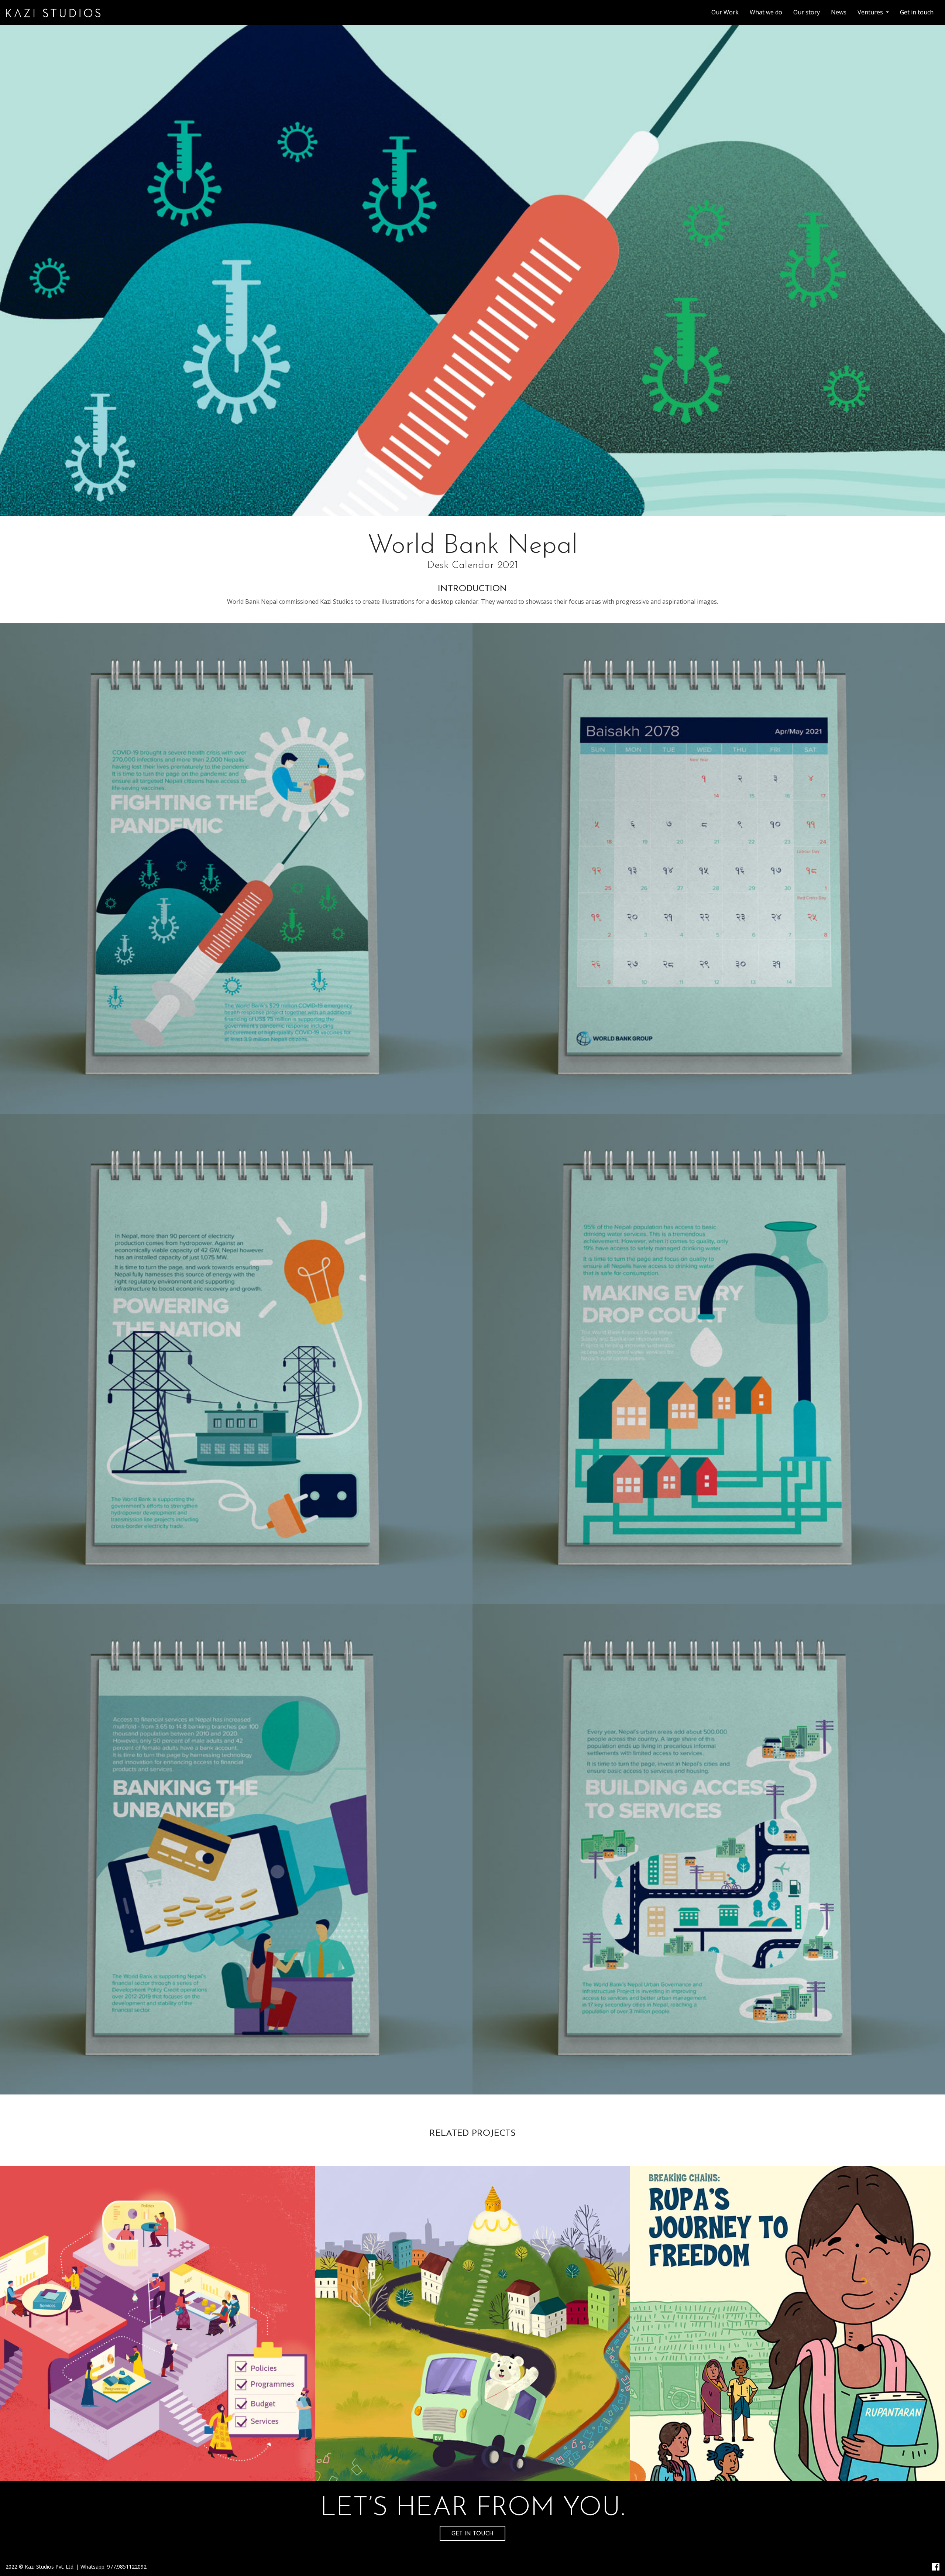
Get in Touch (472, 2534)
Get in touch (917, 12)
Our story (807, 12)
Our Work (728, 12)
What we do (766, 12)
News (839, 12)
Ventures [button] (871, 12)
